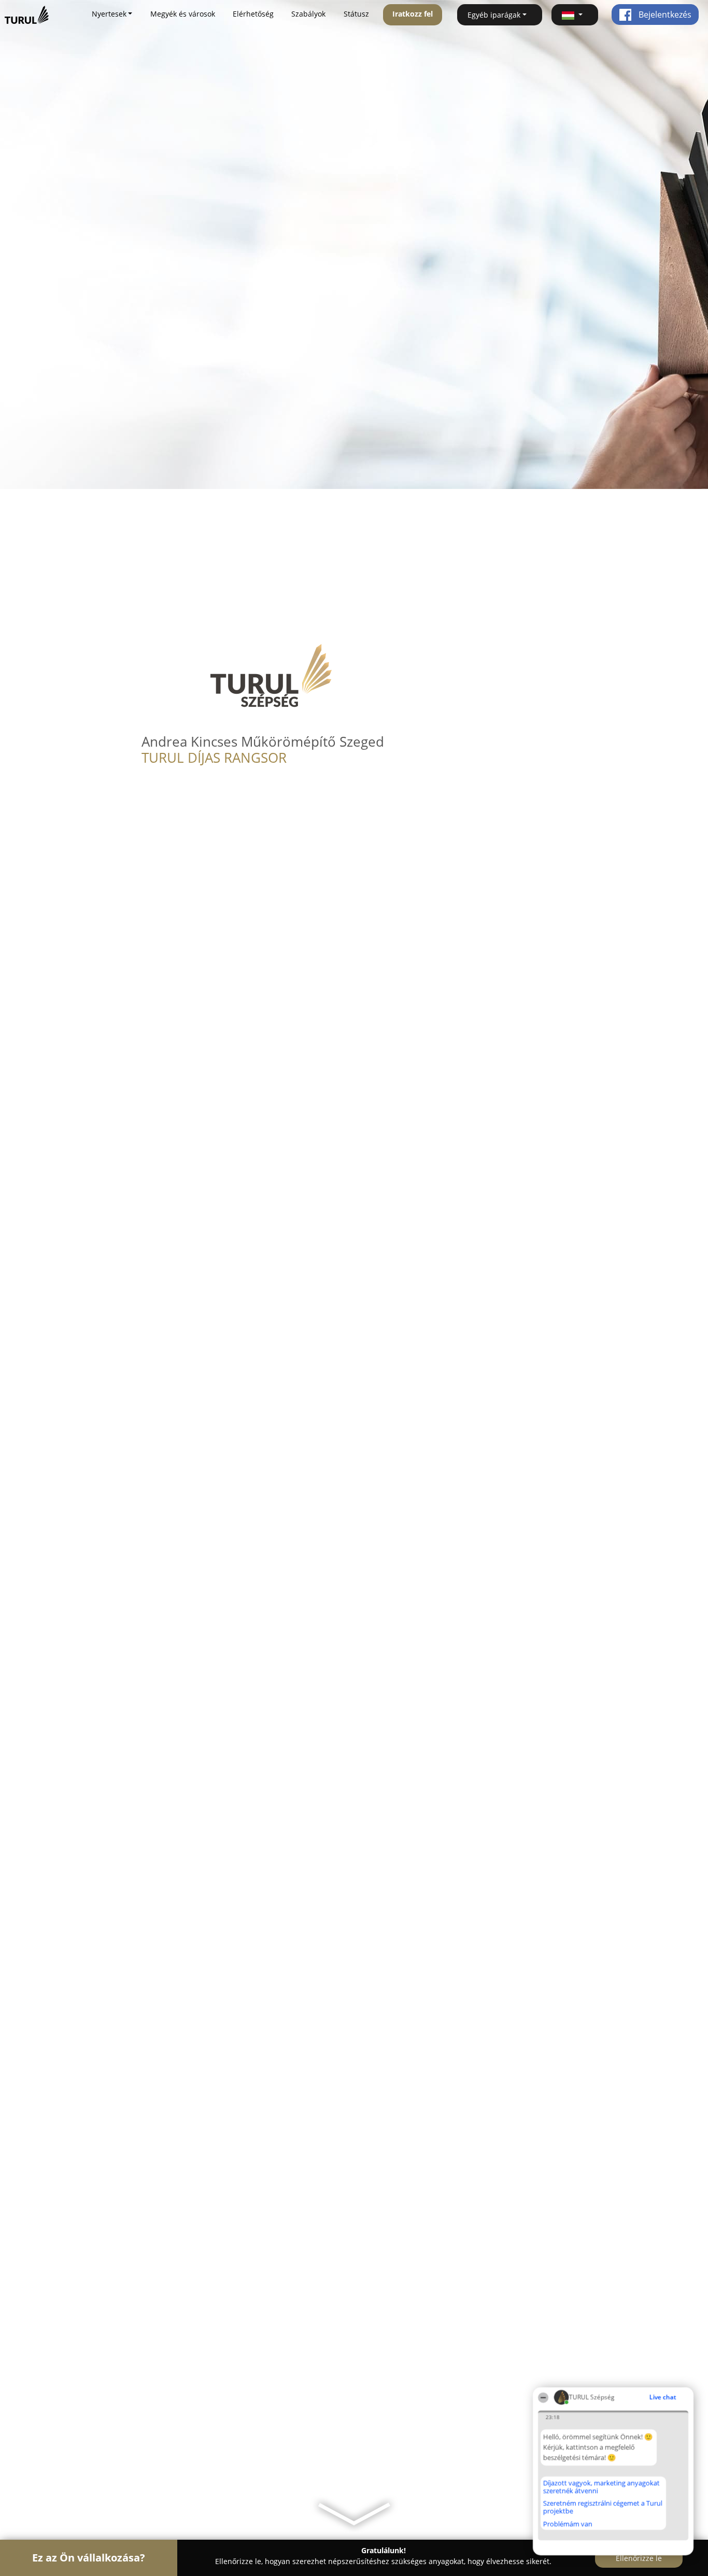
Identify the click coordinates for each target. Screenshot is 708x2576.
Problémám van (568, 2524)
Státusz (356, 14)
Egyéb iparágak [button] (494, 15)
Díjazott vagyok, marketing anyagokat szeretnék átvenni (601, 2487)
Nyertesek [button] (109, 14)
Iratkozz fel (413, 14)
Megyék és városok (183, 14)
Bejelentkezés (664, 15)
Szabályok (308, 14)
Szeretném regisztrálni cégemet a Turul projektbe (603, 2507)
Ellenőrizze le (639, 2558)
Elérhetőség (253, 14)
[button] (575, 15)
